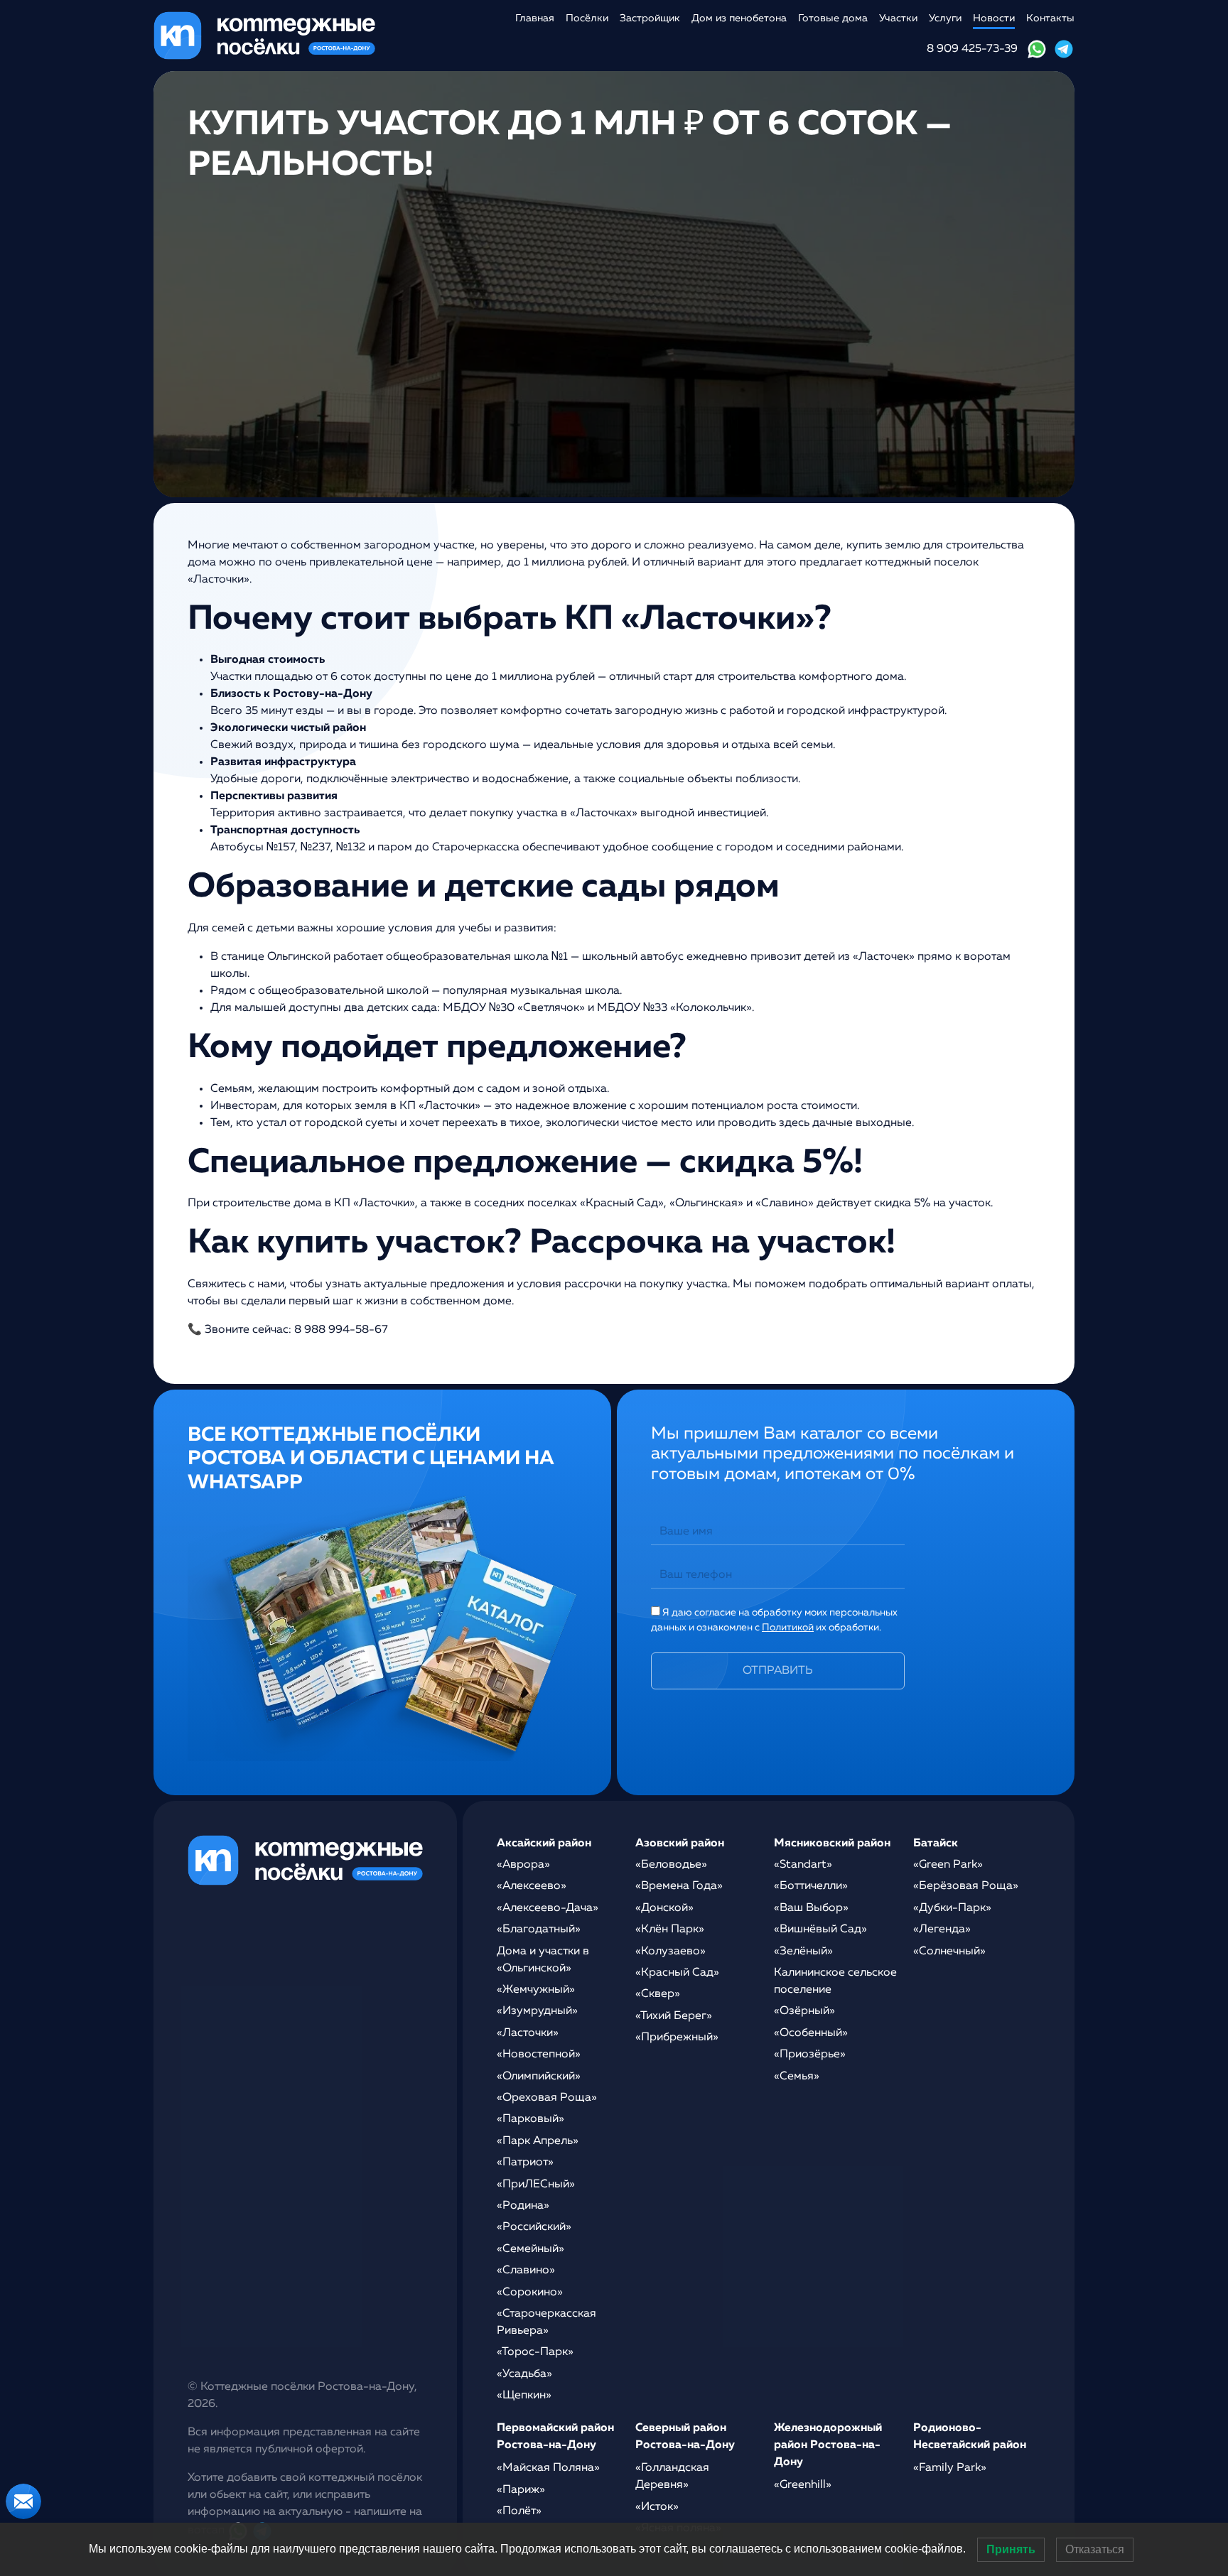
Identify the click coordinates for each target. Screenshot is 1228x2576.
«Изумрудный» (537, 2011)
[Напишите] (1064, 49)
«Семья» (797, 2077)
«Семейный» (530, 2249)
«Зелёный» (803, 1952)
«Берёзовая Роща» (966, 1886)
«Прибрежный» (677, 2037)
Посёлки (587, 18)
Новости (994, 18)
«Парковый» (530, 2119)
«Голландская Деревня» (672, 2477)
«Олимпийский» (539, 2077)
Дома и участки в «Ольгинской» (543, 1960)
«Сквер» (658, 1994)
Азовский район (680, 1844)
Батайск (936, 1844)
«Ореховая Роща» (547, 2098)
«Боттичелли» (811, 1886)
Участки (898, 18)
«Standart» (803, 1865)
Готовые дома (833, 18)
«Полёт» (519, 2511)
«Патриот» (525, 2163)
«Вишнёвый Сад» (820, 1930)
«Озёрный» (804, 2011)
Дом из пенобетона (739, 18)
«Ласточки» (528, 2033)
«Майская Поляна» (548, 2468)
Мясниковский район (832, 1844)
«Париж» (521, 2490)
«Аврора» (523, 1865)
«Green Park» (948, 1865)
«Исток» (657, 2507)
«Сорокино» (530, 2293)
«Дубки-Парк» (952, 1908)
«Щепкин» (524, 2396)
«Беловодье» (671, 1865)
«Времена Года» (679, 1886)
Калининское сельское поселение (835, 1981)
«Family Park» (950, 2468)
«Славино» (526, 2271)
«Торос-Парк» (535, 2352)
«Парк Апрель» (538, 2141)
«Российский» (534, 2227)
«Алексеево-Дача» (548, 1908)
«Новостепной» (539, 2055)
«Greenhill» (803, 2485)
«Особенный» (811, 2033)
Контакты (1050, 18)
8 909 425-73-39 (972, 49)
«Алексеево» (532, 1886)
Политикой (788, 1628)
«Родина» (523, 2206)
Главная (535, 18)
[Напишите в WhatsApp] (1037, 49)
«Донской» (664, 1908)
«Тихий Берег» (674, 2016)
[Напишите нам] (23, 2501)
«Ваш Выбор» (811, 1908)
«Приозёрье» (810, 2055)
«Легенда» (942, 1930)
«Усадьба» (524, 2374)
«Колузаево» (670, 1952)
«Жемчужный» (536, 1990)
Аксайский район (544, 1844)
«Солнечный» (949, 1952)
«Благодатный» (539, 1930)
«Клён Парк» (670, 1930)
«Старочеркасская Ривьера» (546, 2322)
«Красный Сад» (677, 1973)
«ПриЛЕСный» (536, 2185)
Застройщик (650, 18)
